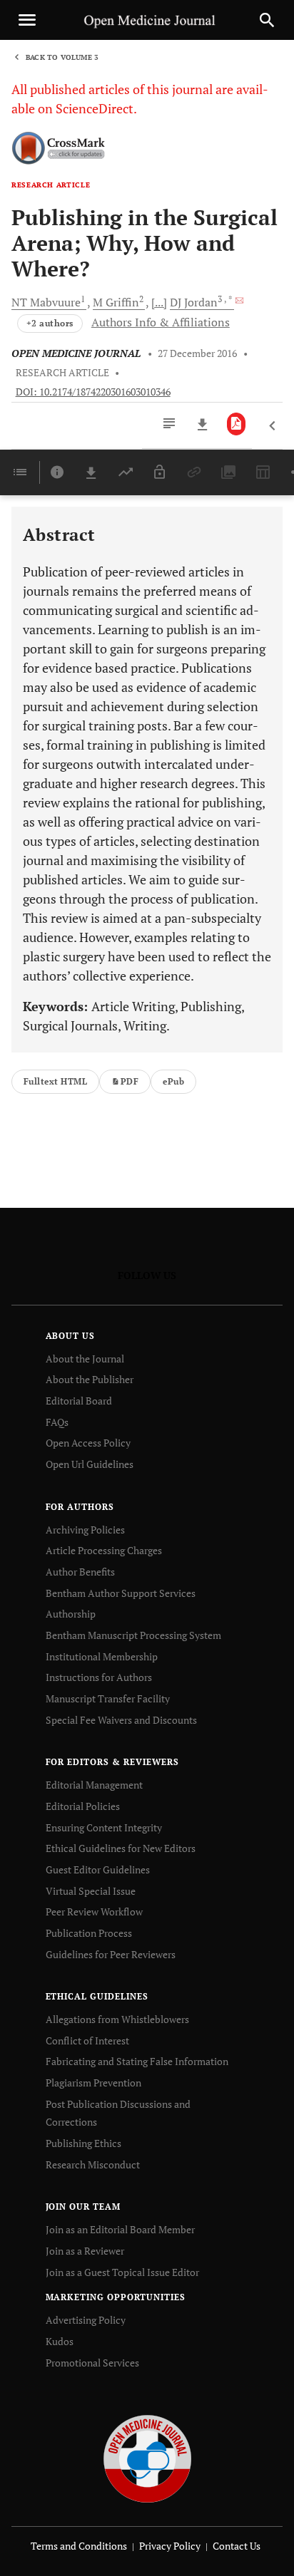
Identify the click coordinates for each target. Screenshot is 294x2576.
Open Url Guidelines (90, 1464)
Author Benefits (80, 1572)
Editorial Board (79, 1401)
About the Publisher (90, 1379)
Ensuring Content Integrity (104, 1827)
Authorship (71, 1614)
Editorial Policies (83, 1806)
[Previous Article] (273, 426)
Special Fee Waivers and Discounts (121, 1720)
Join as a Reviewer (85, 2251)
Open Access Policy (88, 1443)
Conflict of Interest (87, 2040)
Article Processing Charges (104, 1550)
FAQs (57, 1422)
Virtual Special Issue (91, 1891)
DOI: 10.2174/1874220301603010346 (93, 392)
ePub (173, 1081)
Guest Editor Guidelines (98, 1869)
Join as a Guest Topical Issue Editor (122, 2272)
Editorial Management (94, 1785)
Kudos (60, 2341)
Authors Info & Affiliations (161, 322)
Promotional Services (92, 2363)
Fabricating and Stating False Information (137, 2061)
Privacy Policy (170, 2546)
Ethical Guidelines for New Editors (121, 1848)
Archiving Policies (85, 1530)
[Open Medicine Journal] (147, 2458)
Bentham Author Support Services (121, 1593)
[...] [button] (159, 302)
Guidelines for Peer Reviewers (111, 1954)
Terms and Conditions (79, 2546)
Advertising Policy (86, 2320)
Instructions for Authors (99, 1677)
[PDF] (237, 424)
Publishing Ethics (83, 2143)
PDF (130, 1081)
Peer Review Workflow (94, 1912)
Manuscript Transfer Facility (108, 1698)
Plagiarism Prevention (93, 2083)
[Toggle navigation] (27, 20)
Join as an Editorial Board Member (120, 2229)
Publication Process (89, 1933)
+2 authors (50, 323)
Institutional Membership (102, 1656)
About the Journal (85, 1359)
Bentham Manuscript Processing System (133, 1635)
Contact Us (237, 2546)
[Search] (267, 20)
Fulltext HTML (55, 1081)
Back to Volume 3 (62, 57)
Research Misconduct (93, 2164)
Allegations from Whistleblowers (117, 2019)
